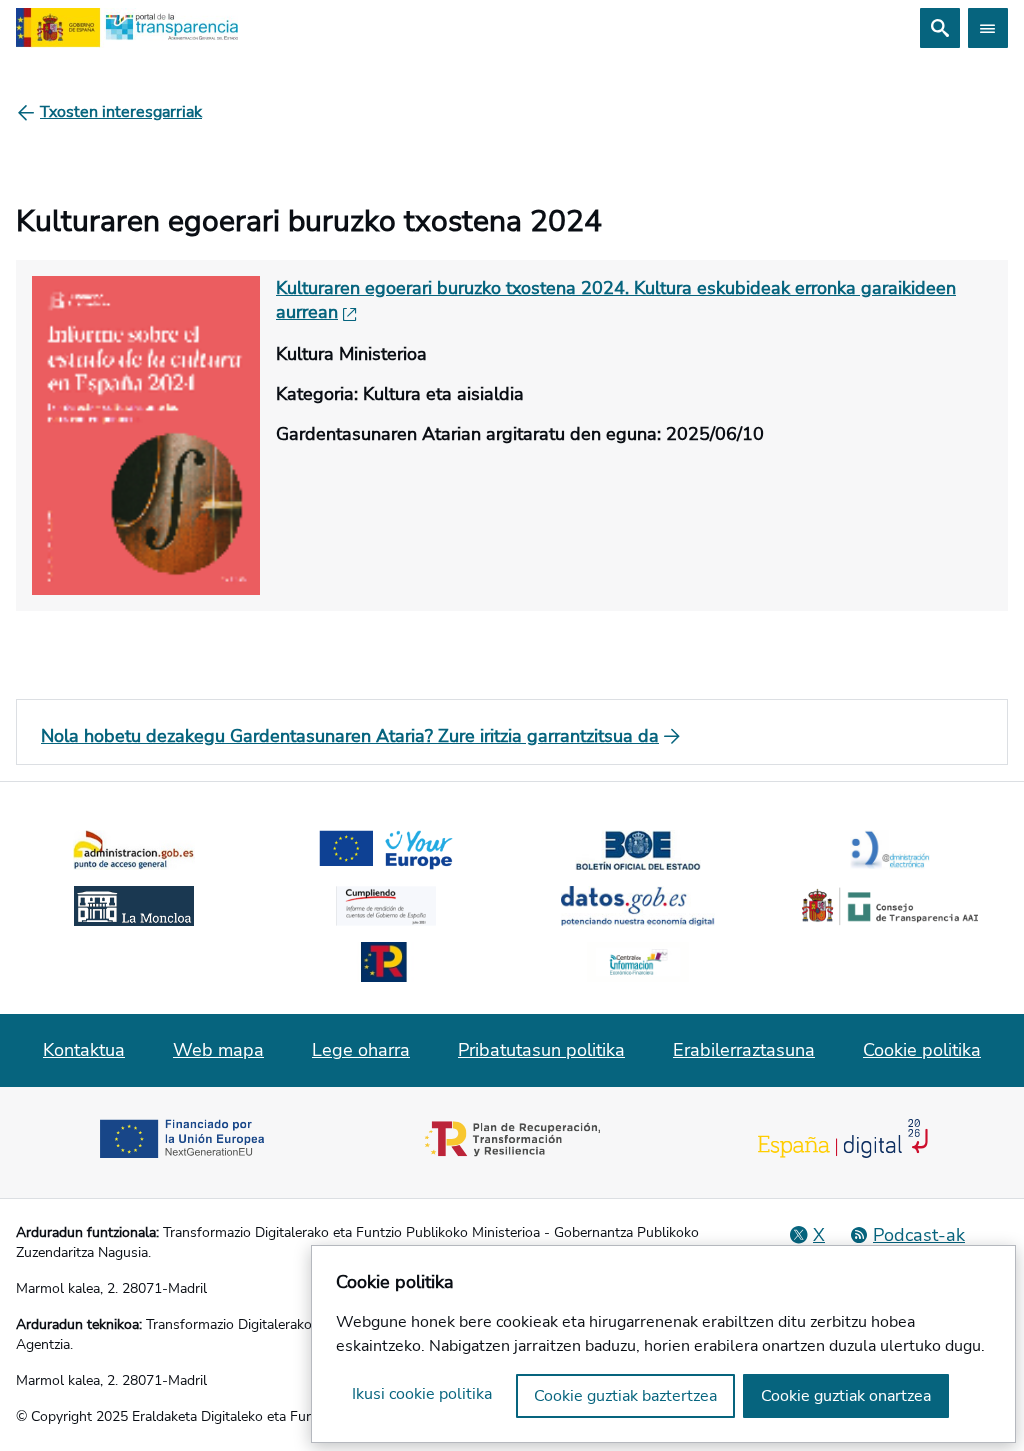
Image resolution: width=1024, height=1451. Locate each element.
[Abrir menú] (988, 28)
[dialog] (663, 1344)
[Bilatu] (940, 28)
